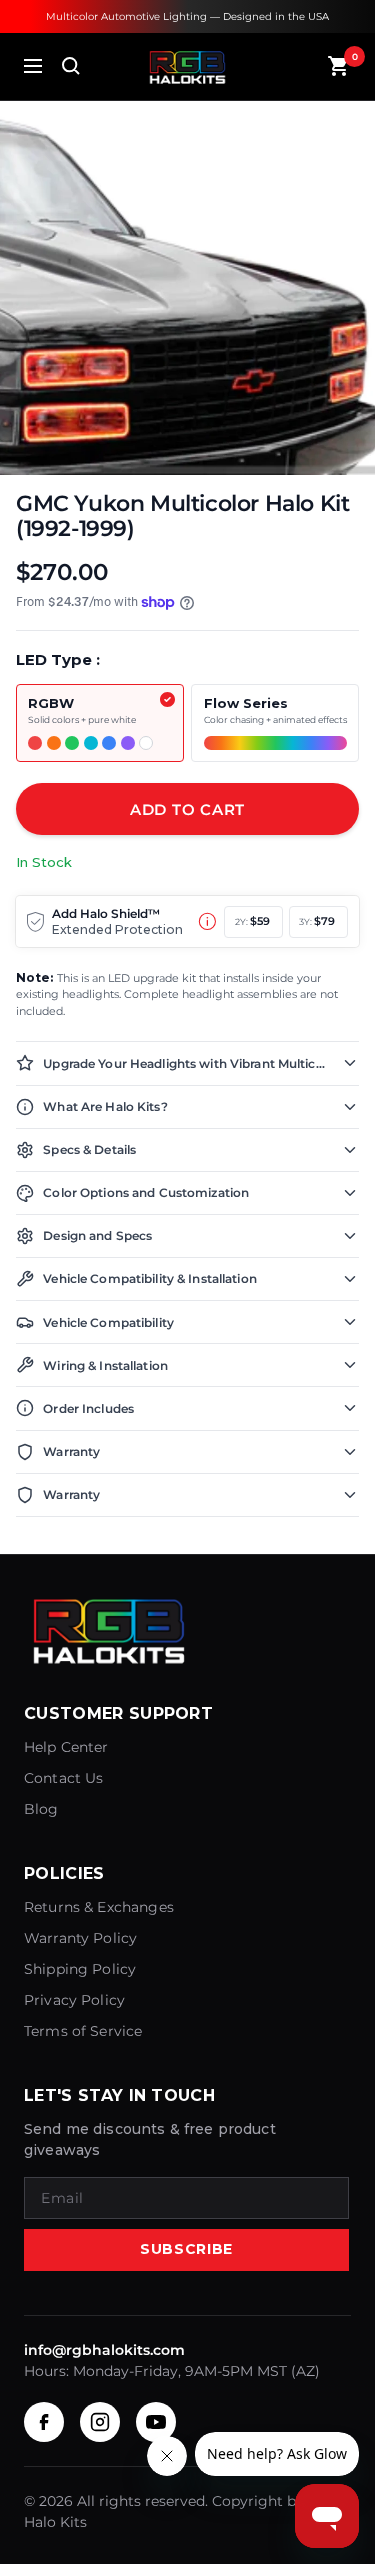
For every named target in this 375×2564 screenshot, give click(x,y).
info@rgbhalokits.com (104, 2350)
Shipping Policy (80, 1969)
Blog (41, 1809)
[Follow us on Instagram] (100, 2422)
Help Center (66, 1747)
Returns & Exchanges (99, 1907)
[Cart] (339, 66)
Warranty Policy (80, 1938)
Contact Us (64, 1778)
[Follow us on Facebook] (44, 2422)
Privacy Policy (74, 2000)
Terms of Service (83, 2031)
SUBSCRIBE (186, 2249)
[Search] (71, 66)
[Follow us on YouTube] (156, 2422)
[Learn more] (207, 921)
